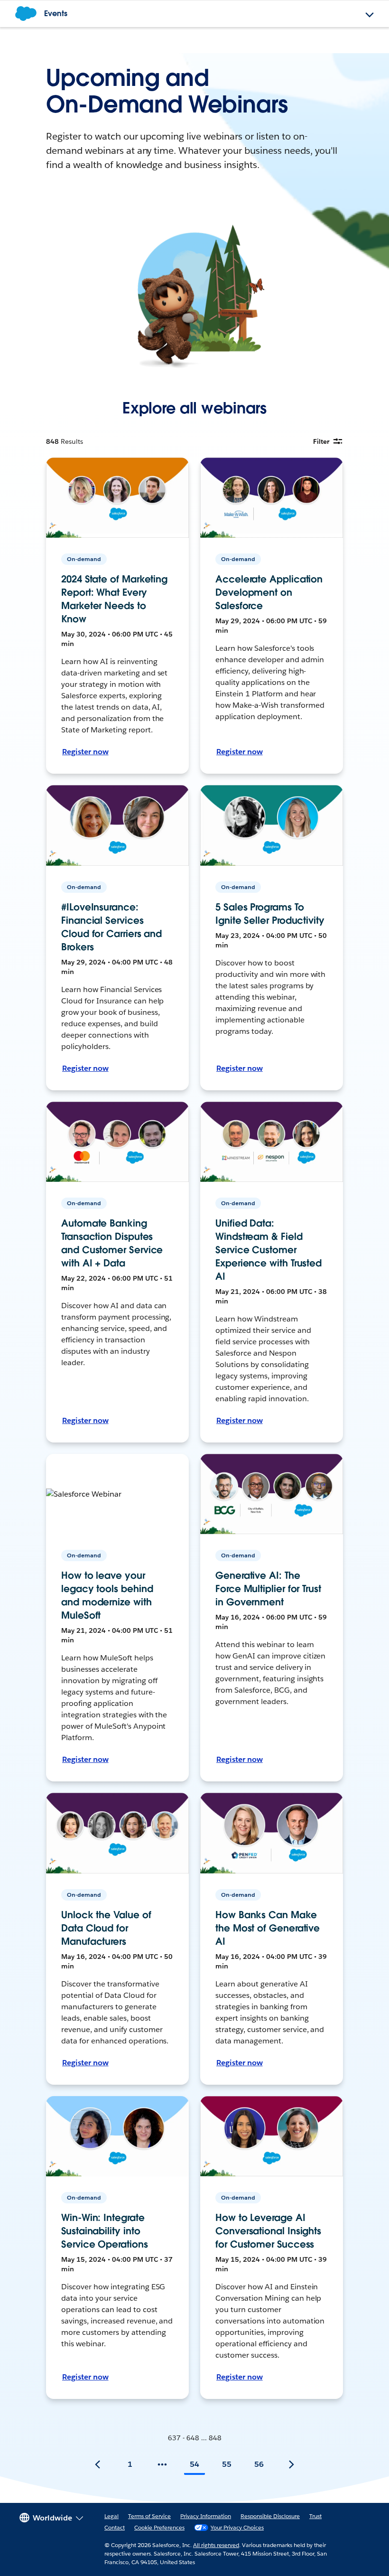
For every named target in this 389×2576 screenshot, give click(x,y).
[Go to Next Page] (291, 2464)
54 (194, 2464)
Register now (85, 752)
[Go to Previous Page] (98, 2464)
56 (259, 2464)
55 (227, 2464)
